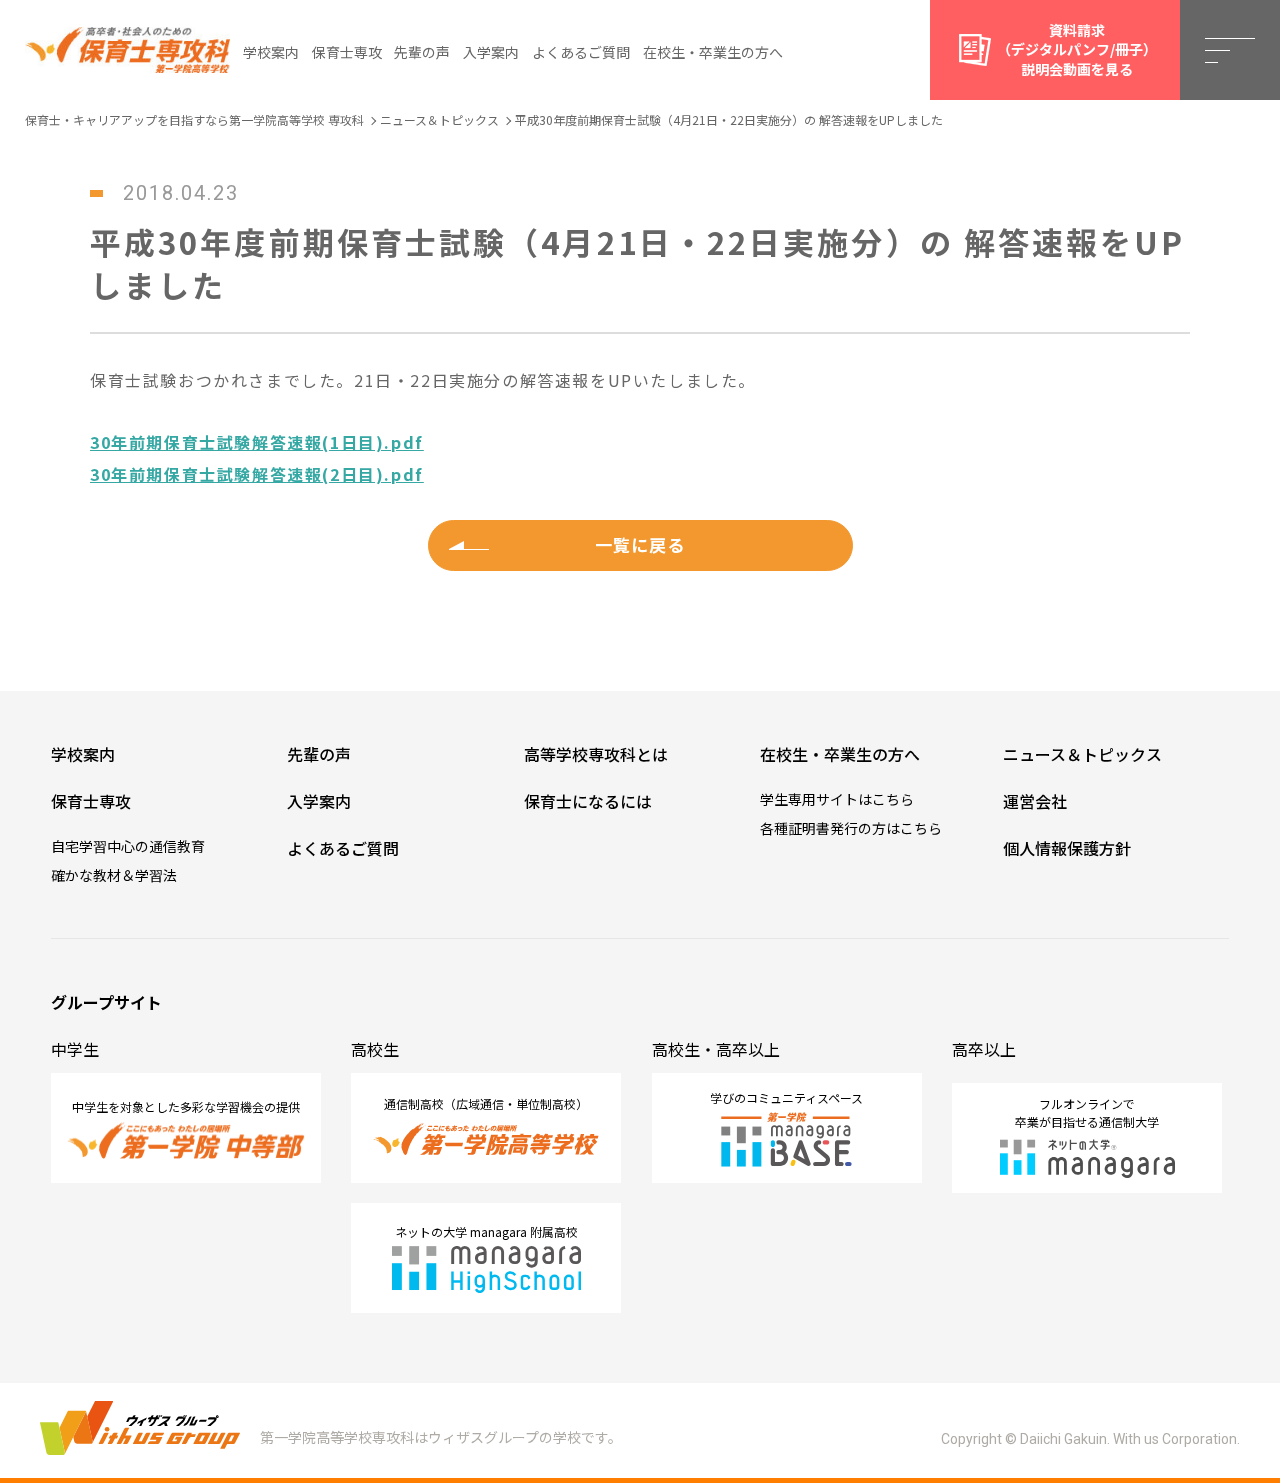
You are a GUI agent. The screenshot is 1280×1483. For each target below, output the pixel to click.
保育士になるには (588, 801)
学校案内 (271, 52)
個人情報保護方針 (1067, 848)
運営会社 (1035, 801)
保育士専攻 (347, 52)
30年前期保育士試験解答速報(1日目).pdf (257, 442)
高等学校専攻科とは (596, 754)
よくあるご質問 (581, 52)
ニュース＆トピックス (1082, 754)
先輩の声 (422, 52)
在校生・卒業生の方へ (713, 52)
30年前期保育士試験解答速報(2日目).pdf (257, 474)
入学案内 (491, 52)
